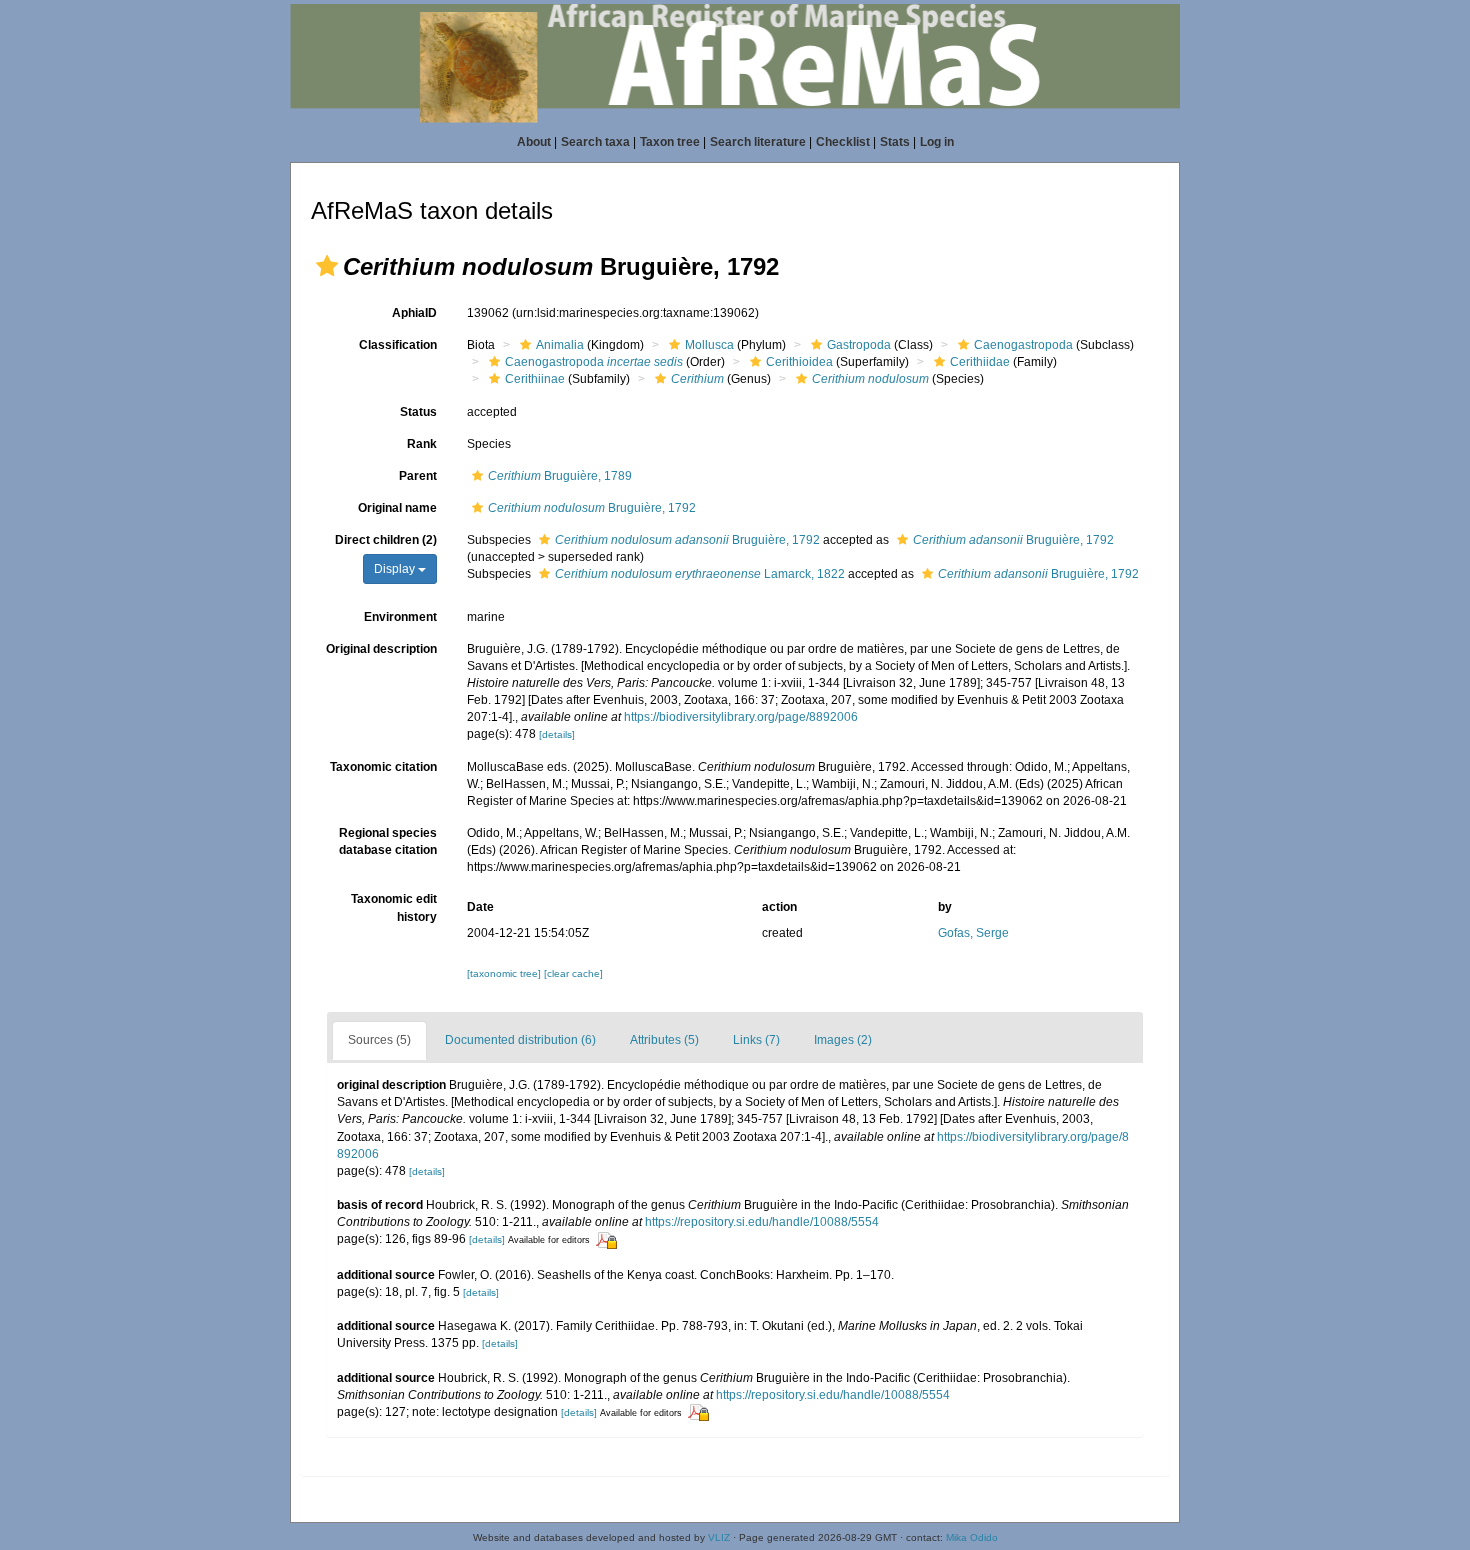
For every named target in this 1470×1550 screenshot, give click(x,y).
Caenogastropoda (1023, 345)
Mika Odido (972, 1537)
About (534, 142)
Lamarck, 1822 (700, 574)
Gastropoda (859, 345)
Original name (397, 508)
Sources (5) (379, 1040)
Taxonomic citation (383, 767)
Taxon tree (670, 142)
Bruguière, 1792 (592, 508)
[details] (557, 734)
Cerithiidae (980, 362)
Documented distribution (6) (520, 1040)
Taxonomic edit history (394, 907)
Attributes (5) (664, 1040)
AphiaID (414, 313)
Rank (422, 444)
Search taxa (595, 142)
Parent (418, 476)
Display (396, 569)
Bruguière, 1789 (560, 476)
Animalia (560, 345)
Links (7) (756, 1040)
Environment (400, 617)
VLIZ (719, 1537)
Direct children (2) (386, 540)
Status (418, 412)
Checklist (843, 142)
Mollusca (709, 345)
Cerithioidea (799, 362)
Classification (398, 345)
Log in (937, 142)
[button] (327, 266)
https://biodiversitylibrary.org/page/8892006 (741, 717)
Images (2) (843, 1040)
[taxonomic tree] (505, 973)
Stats (895, 142)
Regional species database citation (388, 841)
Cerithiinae (535, 379)
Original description (381, 649)
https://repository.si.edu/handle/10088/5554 (762, 1222)
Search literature (758, 142)
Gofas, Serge (973, 933)
